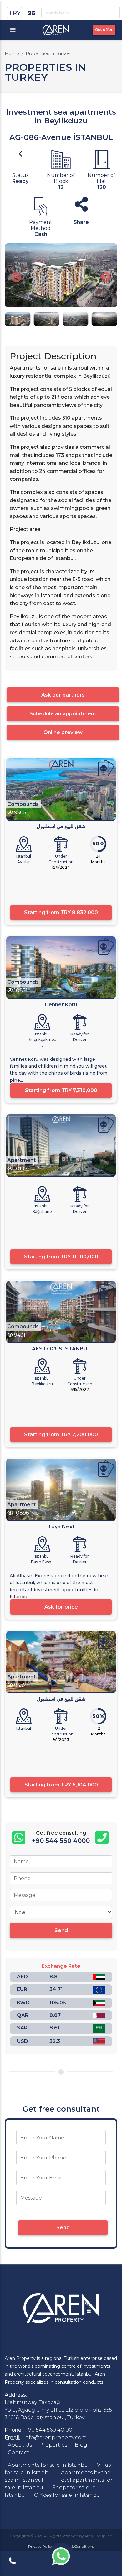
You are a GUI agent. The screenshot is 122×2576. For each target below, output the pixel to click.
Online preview (63, 732)
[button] (16, 278)
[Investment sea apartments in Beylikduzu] (61, 275)
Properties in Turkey (48, 54)
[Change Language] (31, 12)
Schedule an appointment (63, 714)
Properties (53, 2445)
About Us (20, 2445)
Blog (81, 2445)
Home (12, 54)
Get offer (104, 30)
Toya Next (61, 1527)
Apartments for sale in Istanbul (49, 2465)
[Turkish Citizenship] (106, 768)
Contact (18, 2452)
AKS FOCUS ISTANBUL (61, 1349)
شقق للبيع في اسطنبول (61, 826)
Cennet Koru (61, 1005)
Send (61, 1930)
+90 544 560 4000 (61, 1841)
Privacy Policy (41, 2546)
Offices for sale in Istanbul (68, 2495)
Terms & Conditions (77, 2546)
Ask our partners (63, 695)
